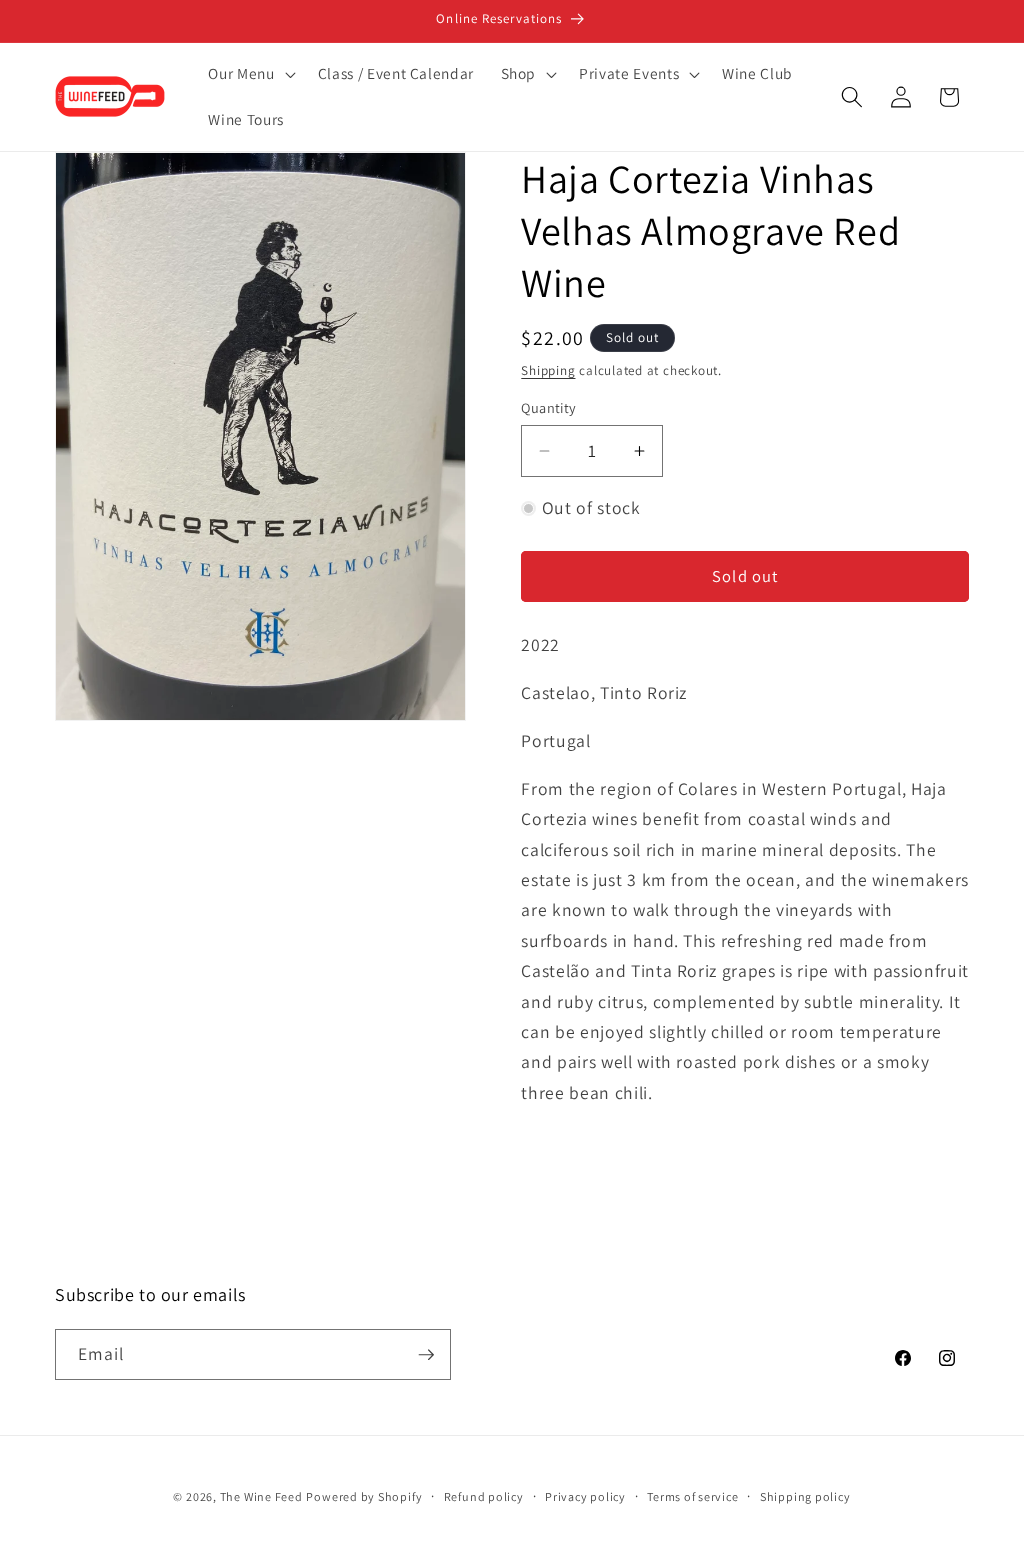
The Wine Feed (261, 1496)
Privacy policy (585, 1496)
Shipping (548, 370)
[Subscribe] (426, 1355)
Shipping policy (805, 1496)
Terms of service (692, 1496)
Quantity (549, 407)
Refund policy (484, 1496)
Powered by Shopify (364, 1496)
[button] (249, 74)
